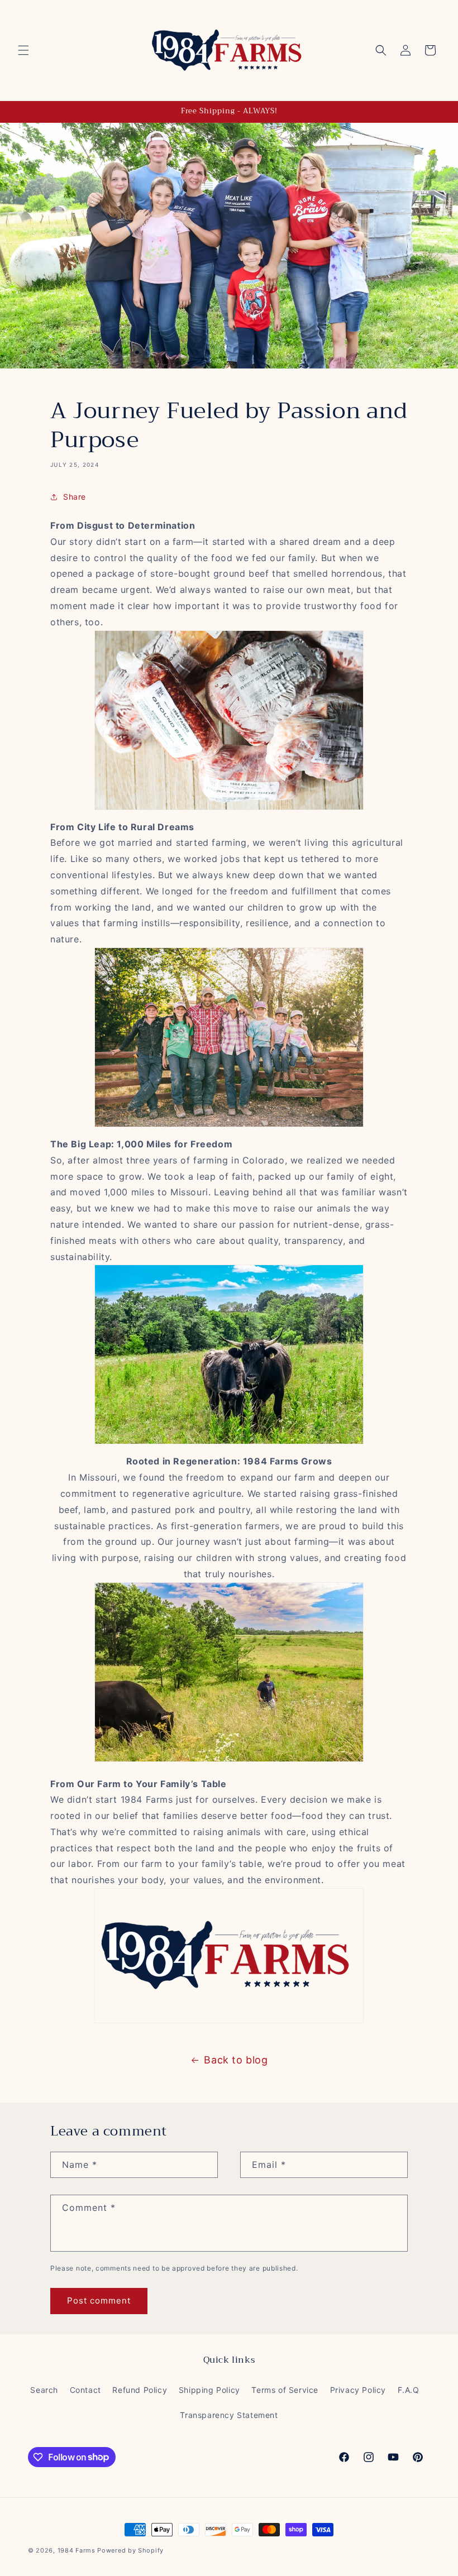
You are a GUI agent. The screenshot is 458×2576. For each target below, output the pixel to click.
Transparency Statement (229, 2415)
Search (44, 2390)
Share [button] (75, 497)
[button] (23, 50)
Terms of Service (285, 2390)
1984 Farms (77, 2550)
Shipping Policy (209, 2390)
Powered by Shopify (130, 2550)
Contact (85, 2390)
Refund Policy (140, 2390)
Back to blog (236, 2060)
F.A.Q (409, 2390)
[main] (229, 1229)
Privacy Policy (358, 2390)
